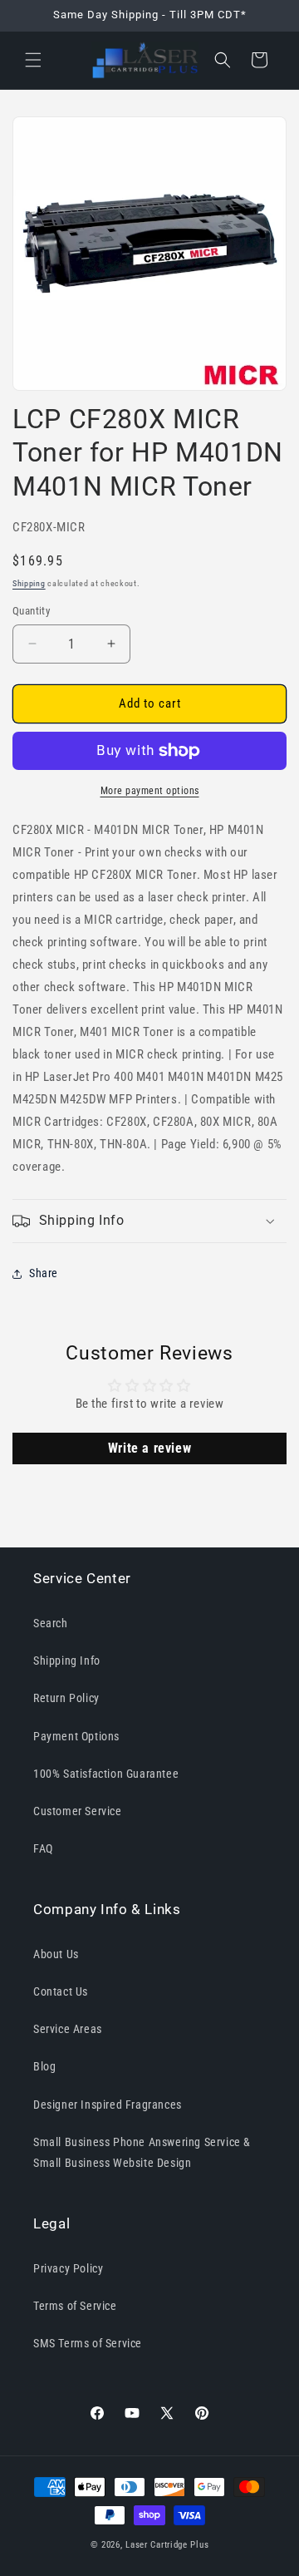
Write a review (149, 1448)
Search (51, 1623)
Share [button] (44, 1273)
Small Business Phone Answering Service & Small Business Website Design (142, 2152)
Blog (44, 2066)
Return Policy (66, 1698)
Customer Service (78, 1811)
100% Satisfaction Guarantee (106, 1774)
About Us (56, 1954)
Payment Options (76, 1736)
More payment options (150, 791)
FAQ (43, 1848)
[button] (33, 60)
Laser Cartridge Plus (167, 2545)
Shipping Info (67, 1661)
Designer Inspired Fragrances (108, 2105)
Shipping (29, 583)
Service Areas (68, 2029)
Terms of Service (75, 2306)
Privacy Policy (68, 2268)
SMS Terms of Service (88, 2343)
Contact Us (61, 1991)
